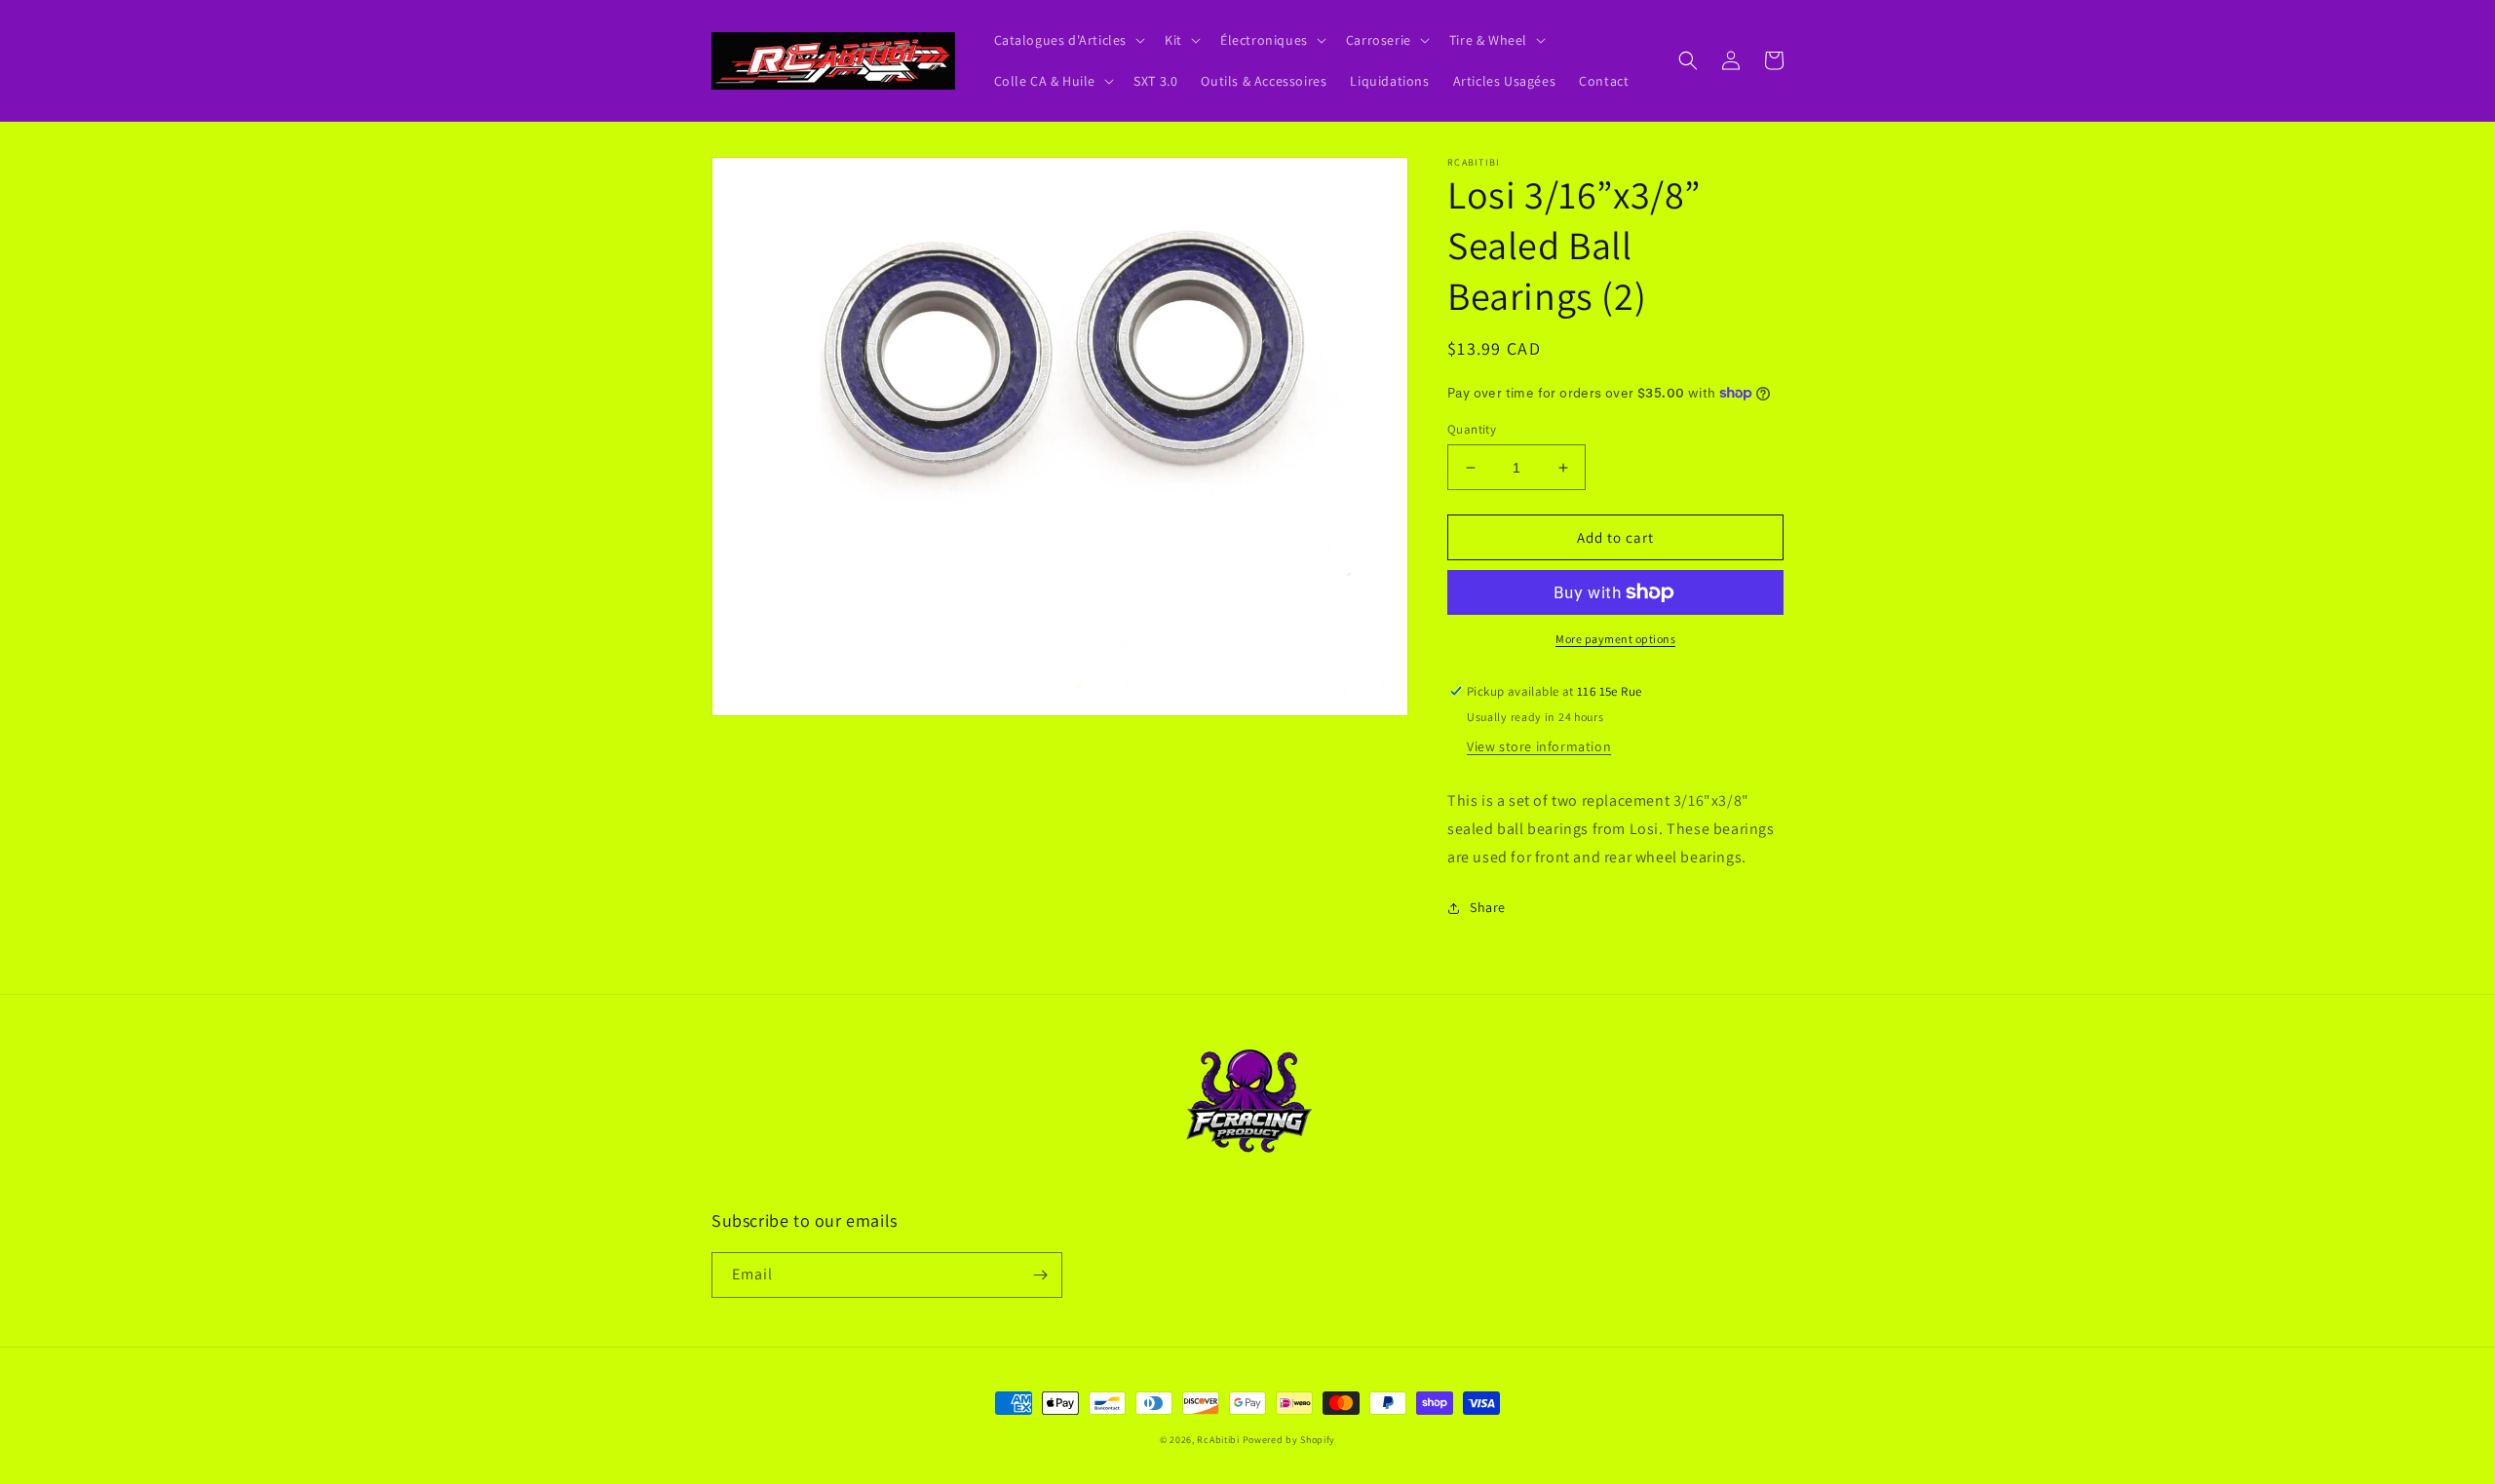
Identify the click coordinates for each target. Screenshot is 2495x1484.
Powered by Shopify (1289, 1440)
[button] (1068, 40)
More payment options (1615, 639)
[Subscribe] (1040, 1275)
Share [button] (1488, 907)
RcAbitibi (1218, 1440)
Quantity (1472, 429)
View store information (1539, 746)
